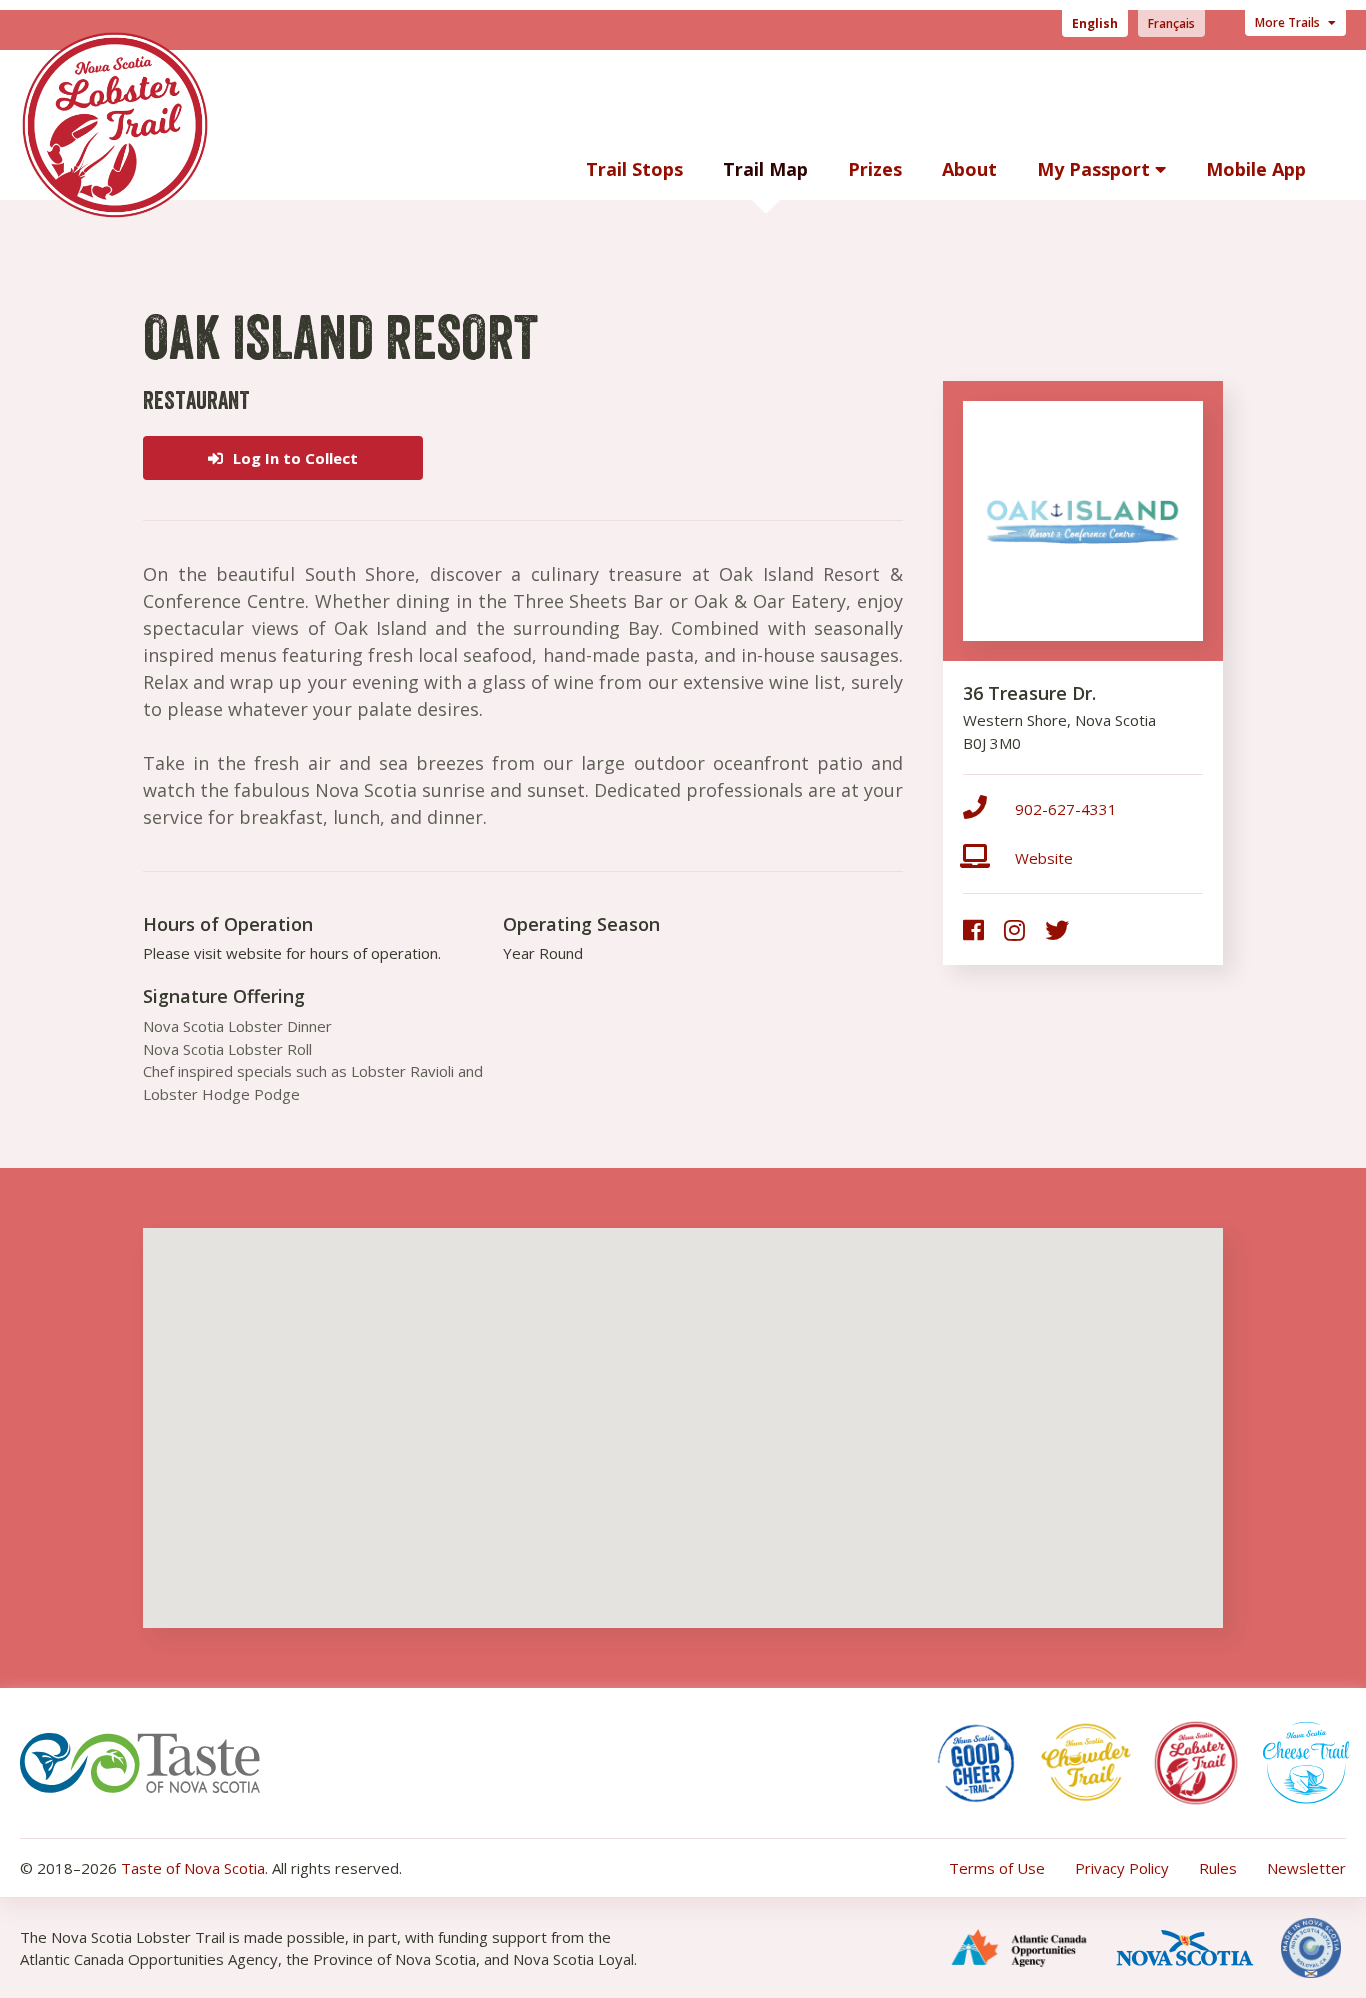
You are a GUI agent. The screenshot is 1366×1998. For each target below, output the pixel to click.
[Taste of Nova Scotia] (140, 1760)
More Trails (1289, 22)
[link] (973, 929)
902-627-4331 (1066, 809)
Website (1044, 858)
